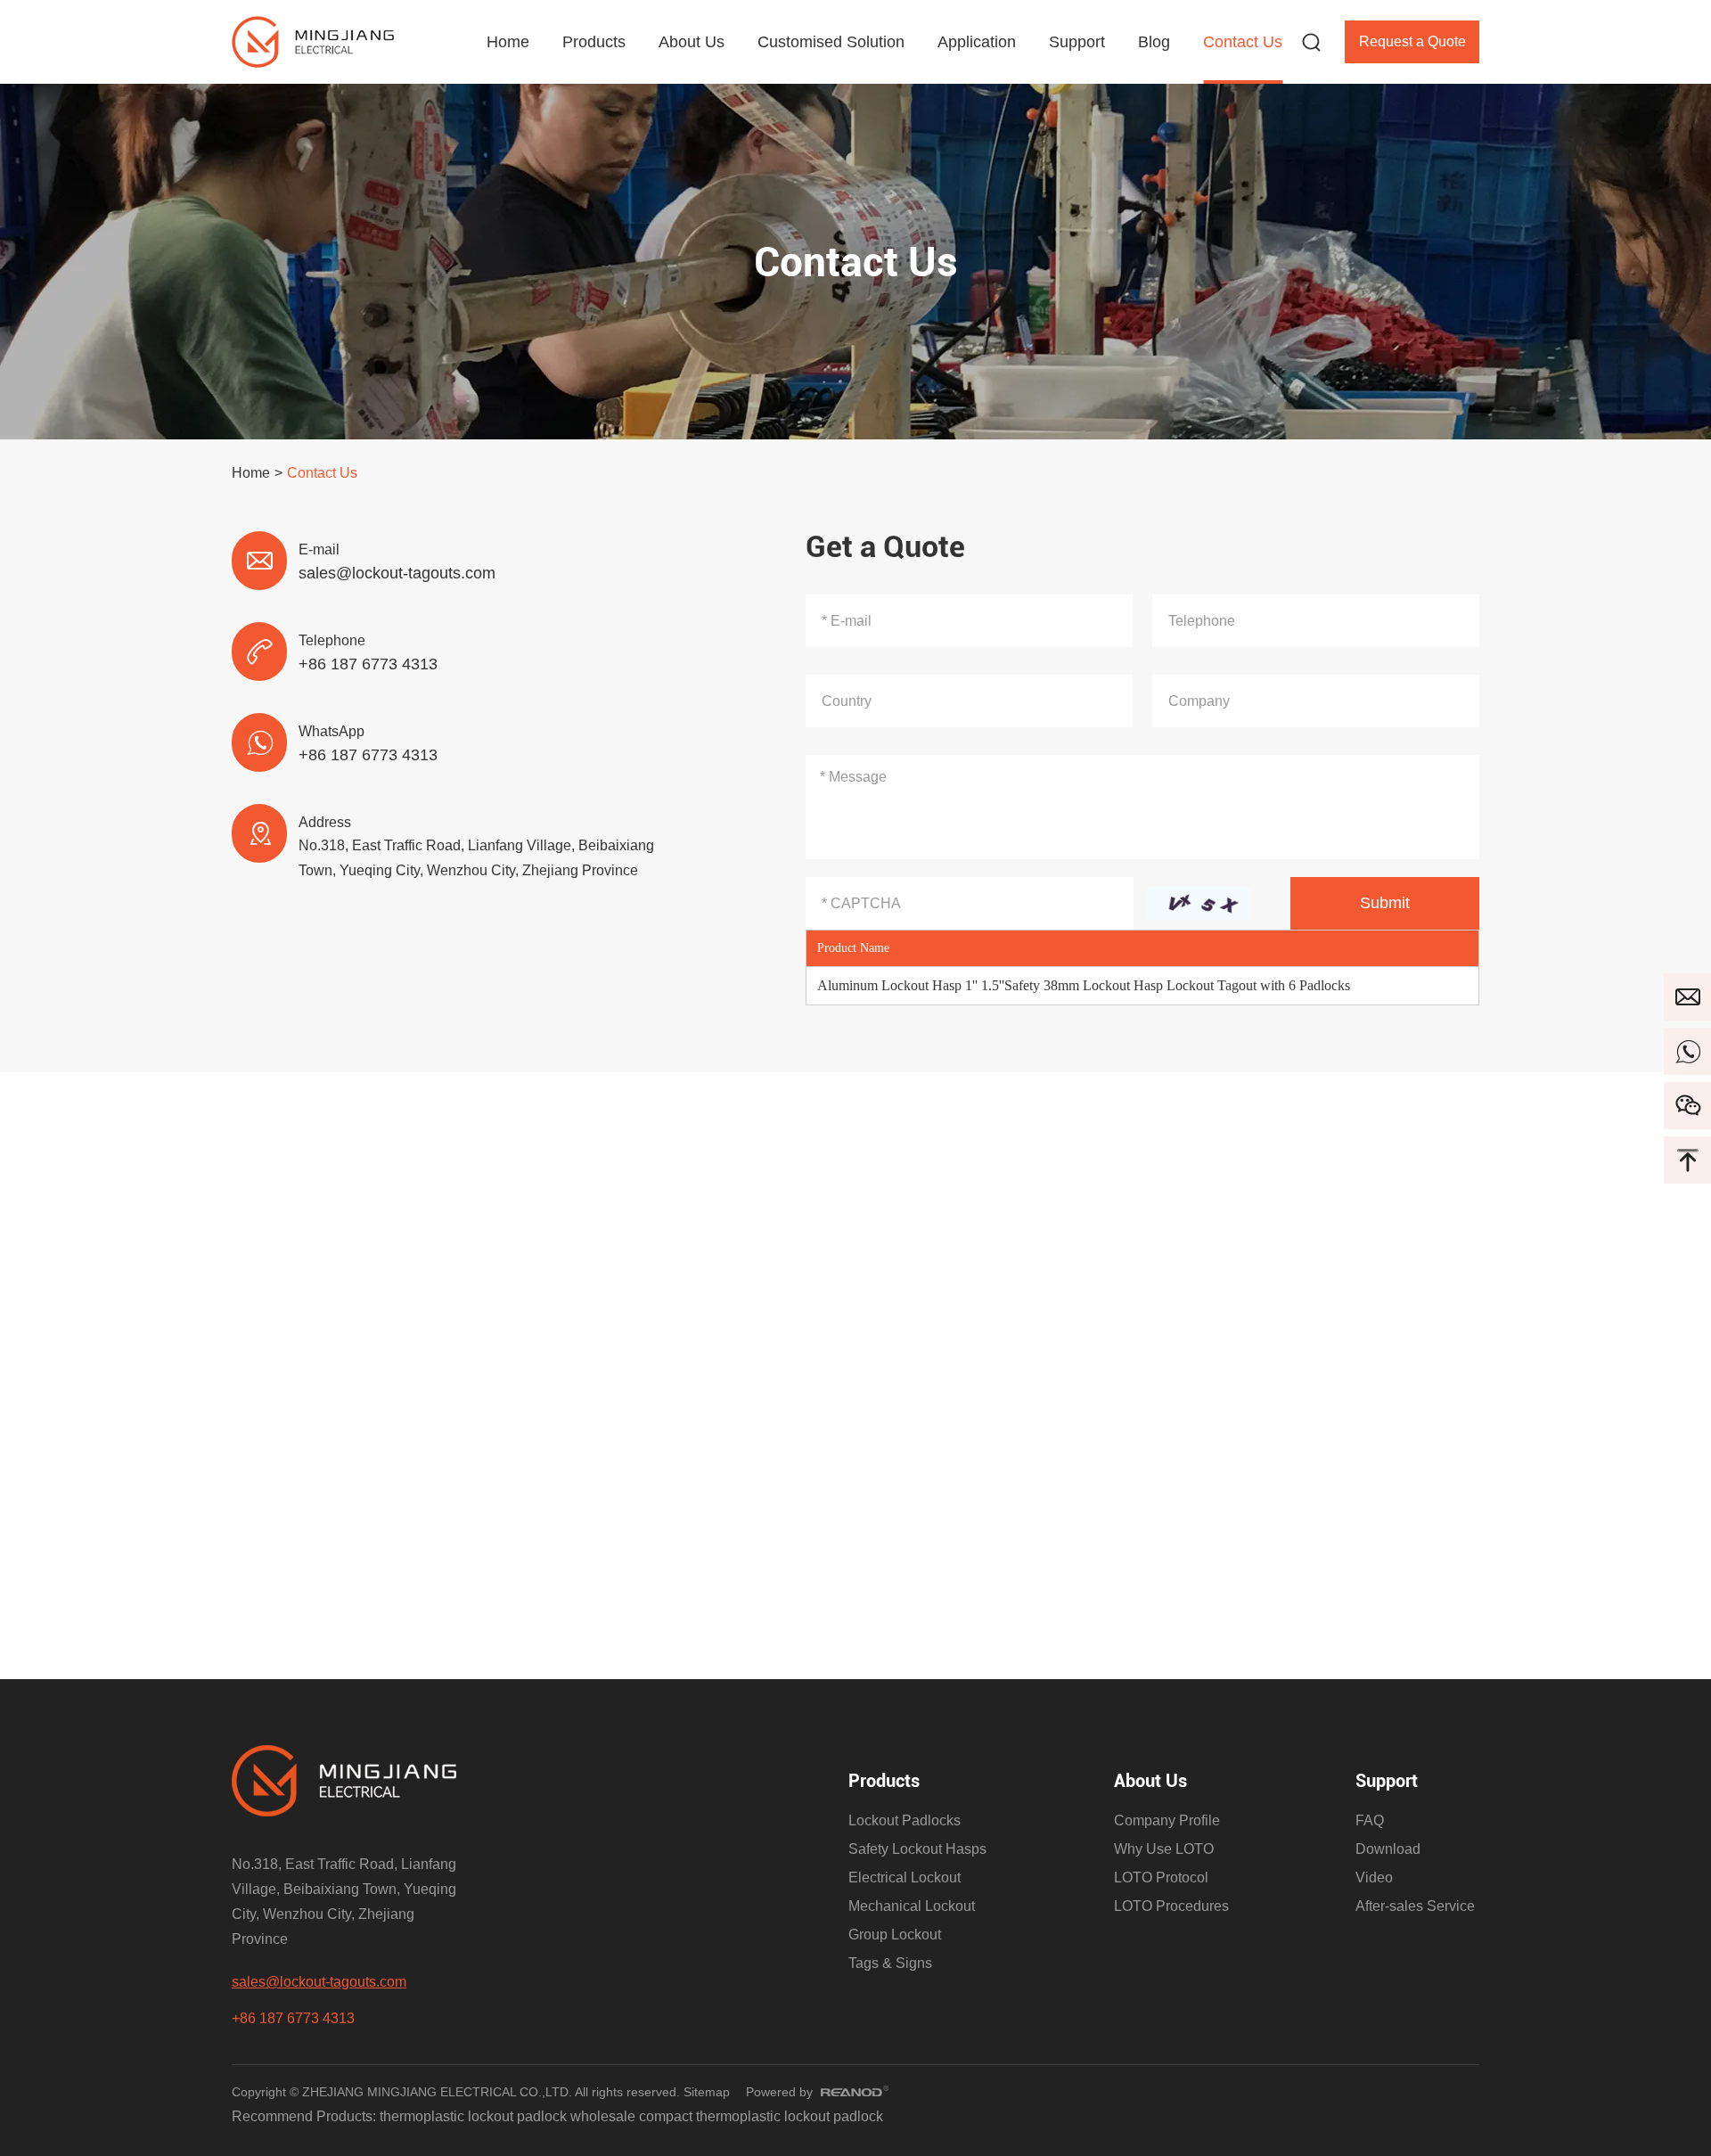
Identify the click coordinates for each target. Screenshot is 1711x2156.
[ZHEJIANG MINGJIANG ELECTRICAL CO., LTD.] (313, 42)
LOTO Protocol (1161, 1877)
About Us (692, 42)
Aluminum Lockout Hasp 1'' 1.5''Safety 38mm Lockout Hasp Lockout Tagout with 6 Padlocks (1084, 985)
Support (1077, 42)
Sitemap (707, 2092)
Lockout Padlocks (905, 1820)
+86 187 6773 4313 (368, 755)
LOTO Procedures (1171, 1906)
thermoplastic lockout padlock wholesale (509, 2116)
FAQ (1370, 1820)
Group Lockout (895, 1935)
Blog (1154, 42)
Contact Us (1243, 42)
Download (1388, 1849)
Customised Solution (831, 42)
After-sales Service (1415, 1906)
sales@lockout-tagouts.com (397, 573)
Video (1374, 1877)
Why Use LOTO (1164, 1849)
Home (508, 42)
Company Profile (1167, 1820)
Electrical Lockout (905, 1877)
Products (594, 42)
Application (977, 42)
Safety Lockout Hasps (917, 1849)
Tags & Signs (890, 1963)
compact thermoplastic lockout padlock (761, 2116)
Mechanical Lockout (912, 1906)
